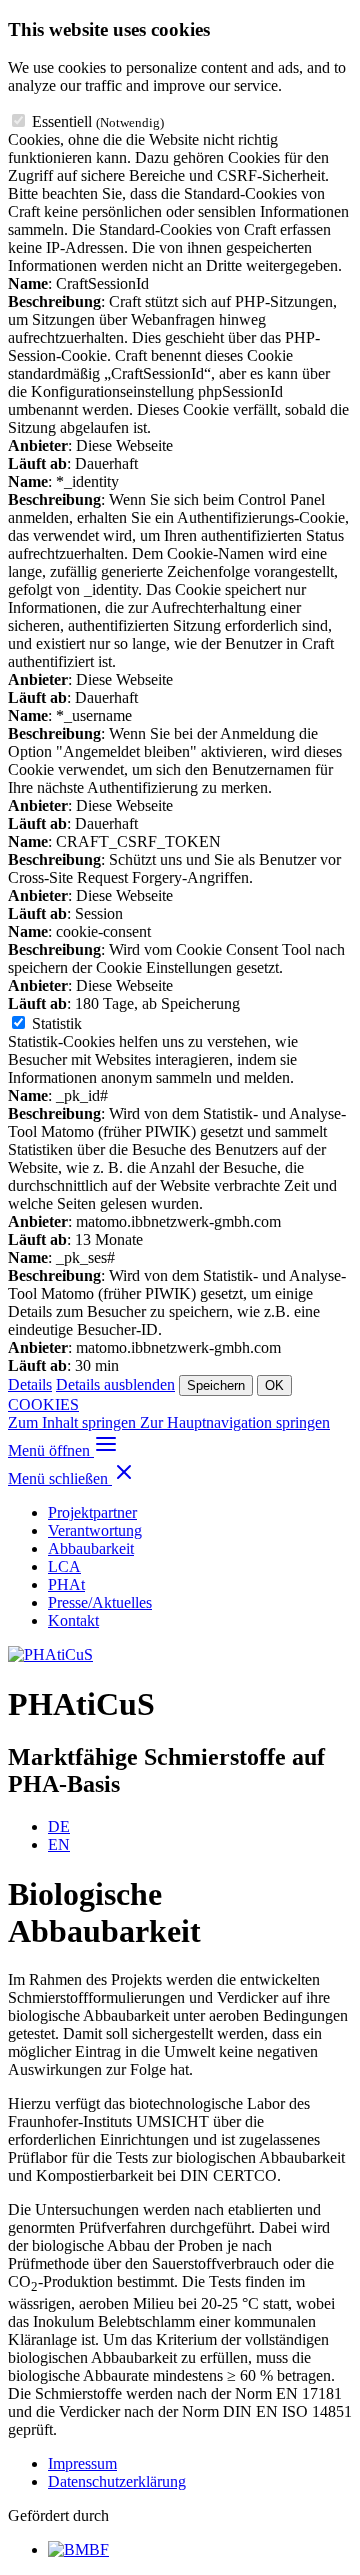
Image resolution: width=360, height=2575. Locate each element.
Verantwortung (95, 1530)
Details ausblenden (115, 1384)
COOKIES (43, 1404)
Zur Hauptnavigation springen (235, 1422)
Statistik (57, 1023)
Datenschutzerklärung (117, 2481)
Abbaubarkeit (91, 1548)
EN (59, 1844)
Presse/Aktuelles (100, 1602)
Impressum (82, 2463)
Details (30, 1384)
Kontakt (73, 1620)
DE (59, 1826)
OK (274, 1385)
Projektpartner (92, 1512)
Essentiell (98, 121)
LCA (64, 1566)
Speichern (216, 1385)
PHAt (66, 1584)
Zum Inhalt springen (74, 1422)
